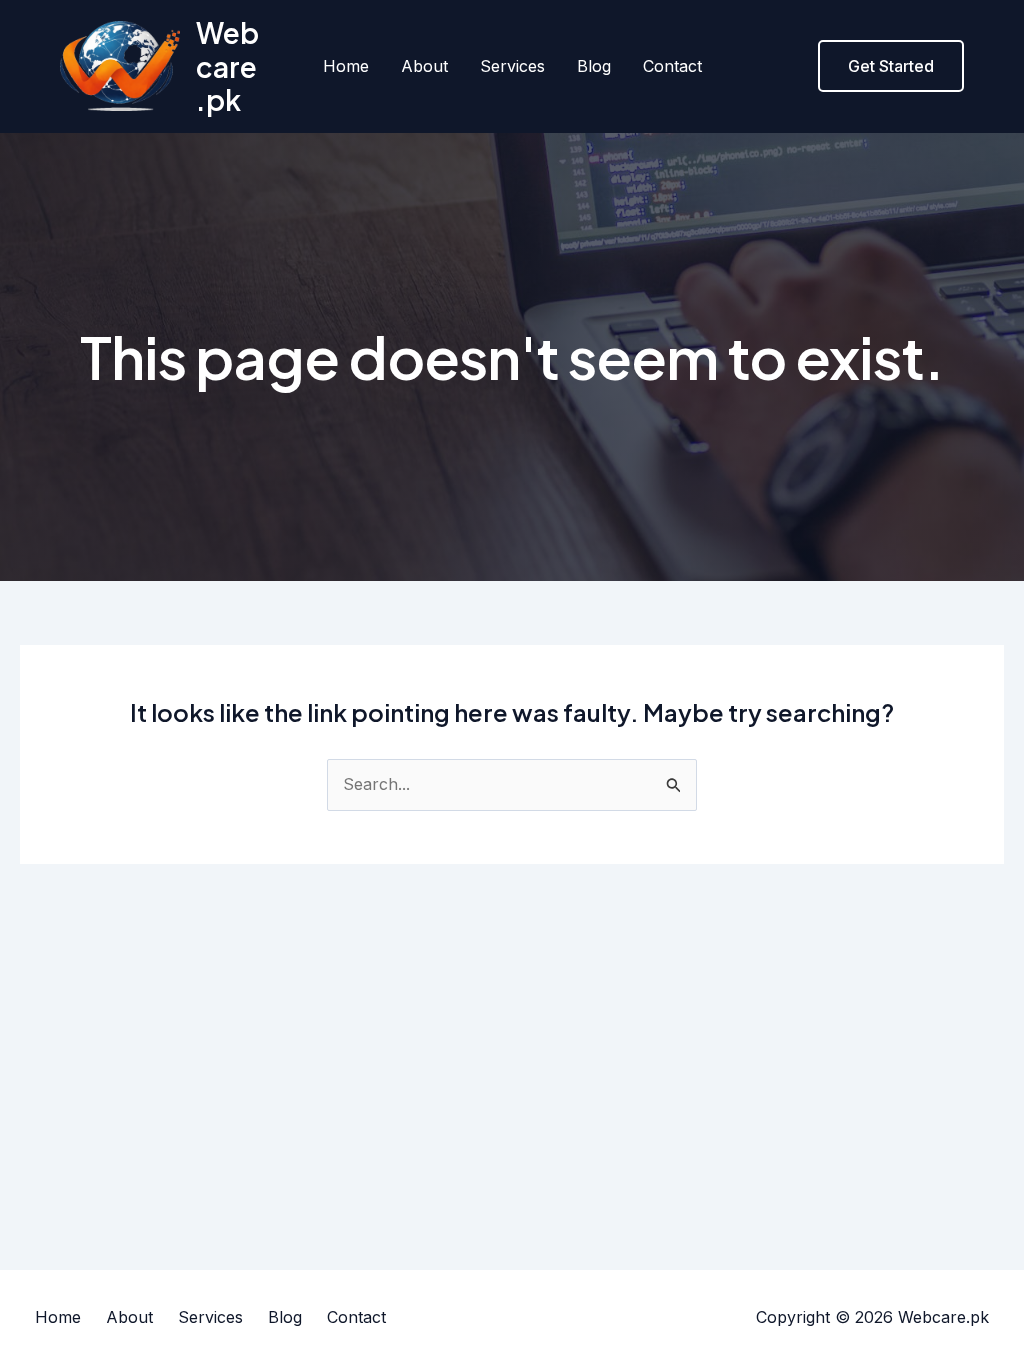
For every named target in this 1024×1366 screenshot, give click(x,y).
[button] (891, 66)
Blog (594, 66)
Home (346, 66)
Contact (672, 66)
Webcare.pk (227, 66)
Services (512, 66)
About (424, 66)
